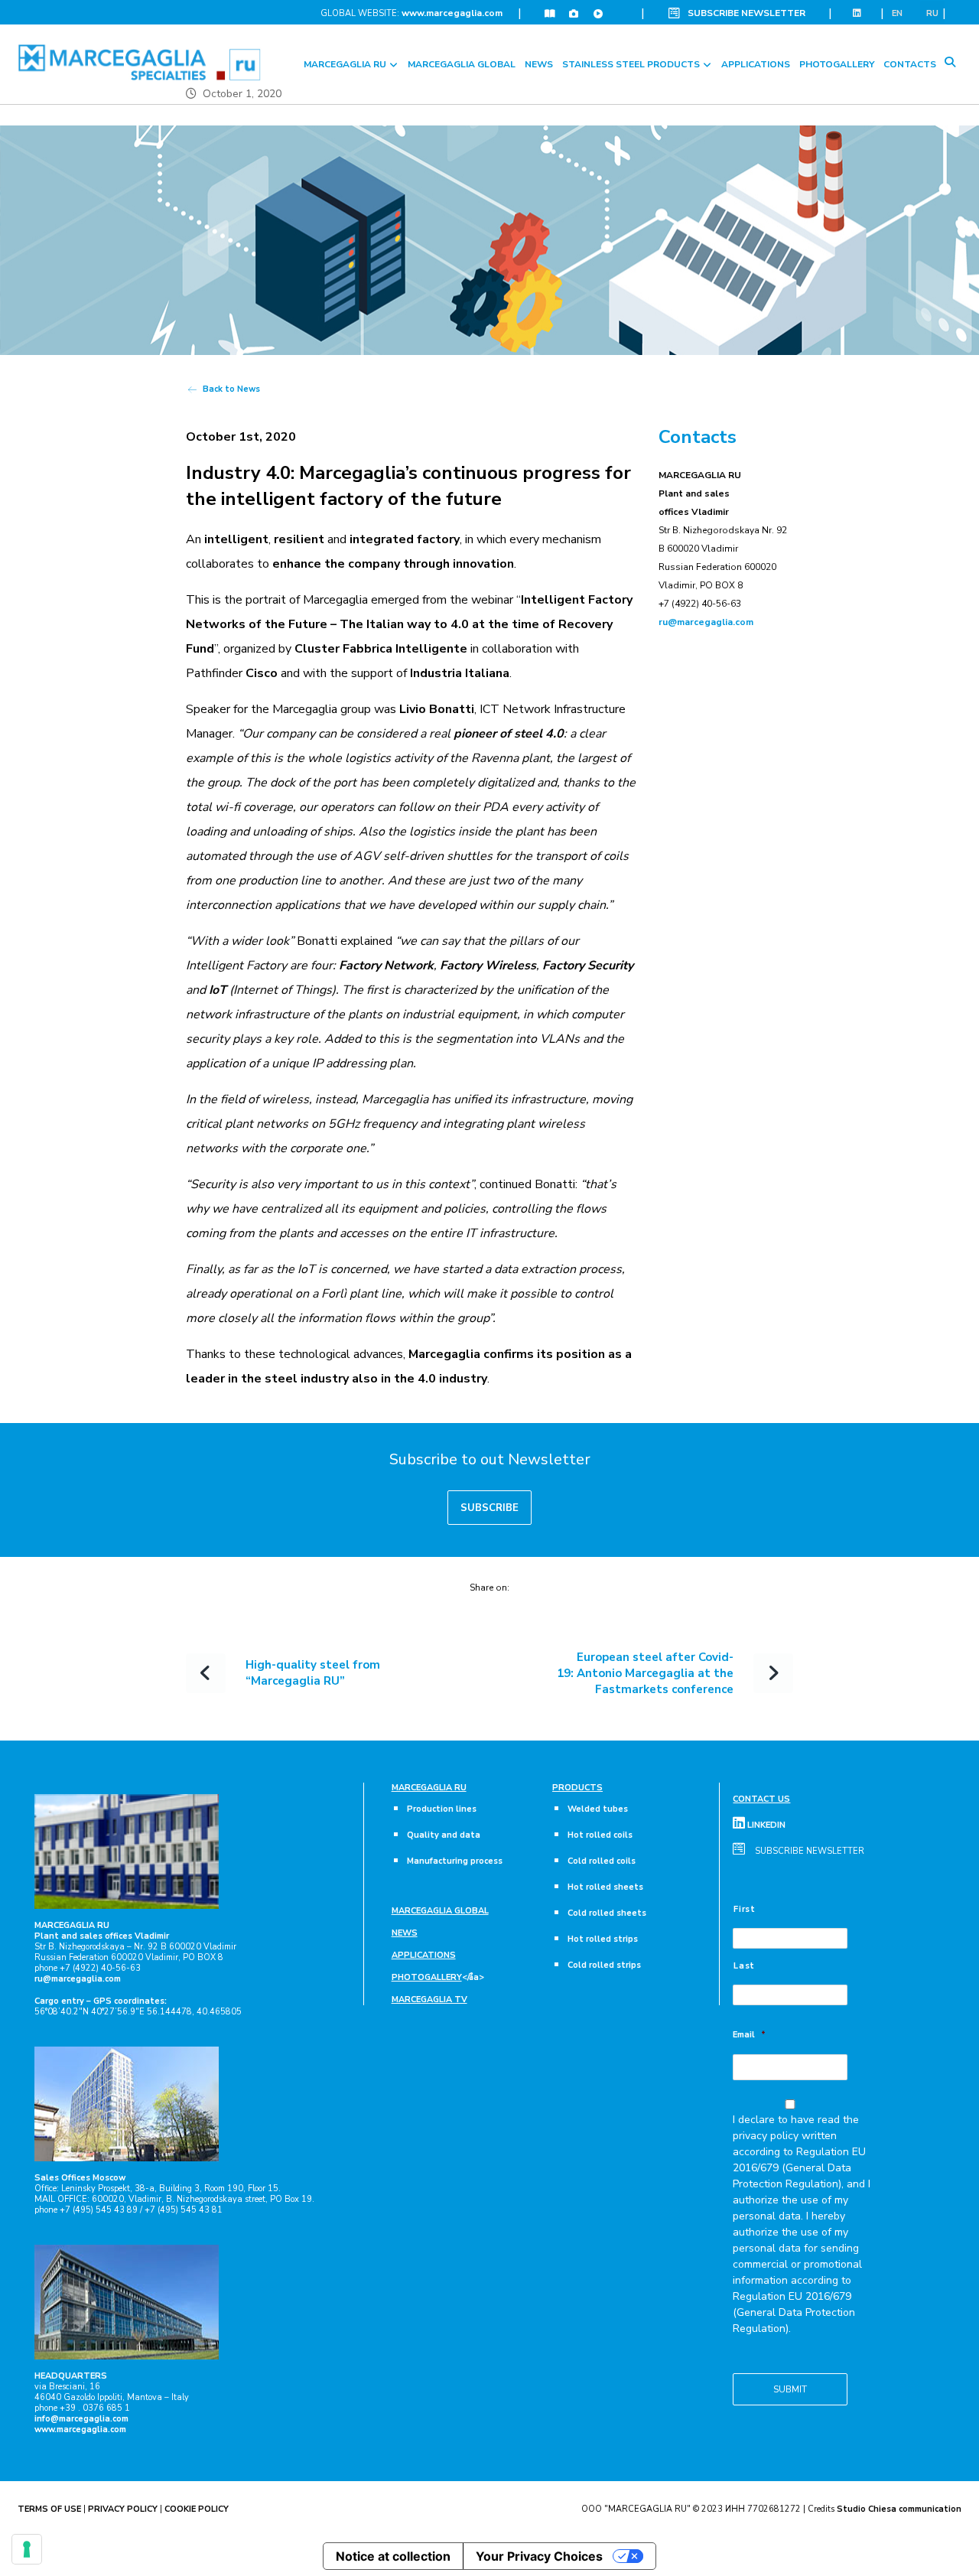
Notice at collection (393, 2556)
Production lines (442, 1809)
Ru (932, 13)
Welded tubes (598, 1809)
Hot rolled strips (603, 1939)
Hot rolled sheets (605, 1887)
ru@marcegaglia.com (706, 622)
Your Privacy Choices (539, 2556)
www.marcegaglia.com (452, 13)
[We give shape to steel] (140, 62)
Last (744, 1966)
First (744, 1909)
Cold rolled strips (604, 1965)
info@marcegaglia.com (81, 2419)
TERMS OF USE (49, 2509)
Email (749, 2035)
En (897, 13)
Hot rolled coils (600, 1835)
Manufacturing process (455, 1861)
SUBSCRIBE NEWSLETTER (746, 13)
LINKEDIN (765, 1825)
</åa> (438, 1977)
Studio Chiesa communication (899, 2509)
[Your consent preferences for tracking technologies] (27, 2549)
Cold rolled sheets (607, 1913)
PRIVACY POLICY (123, 2509)
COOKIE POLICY (197, 2509)
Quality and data (444, 1835)
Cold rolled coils (602, 1861)
